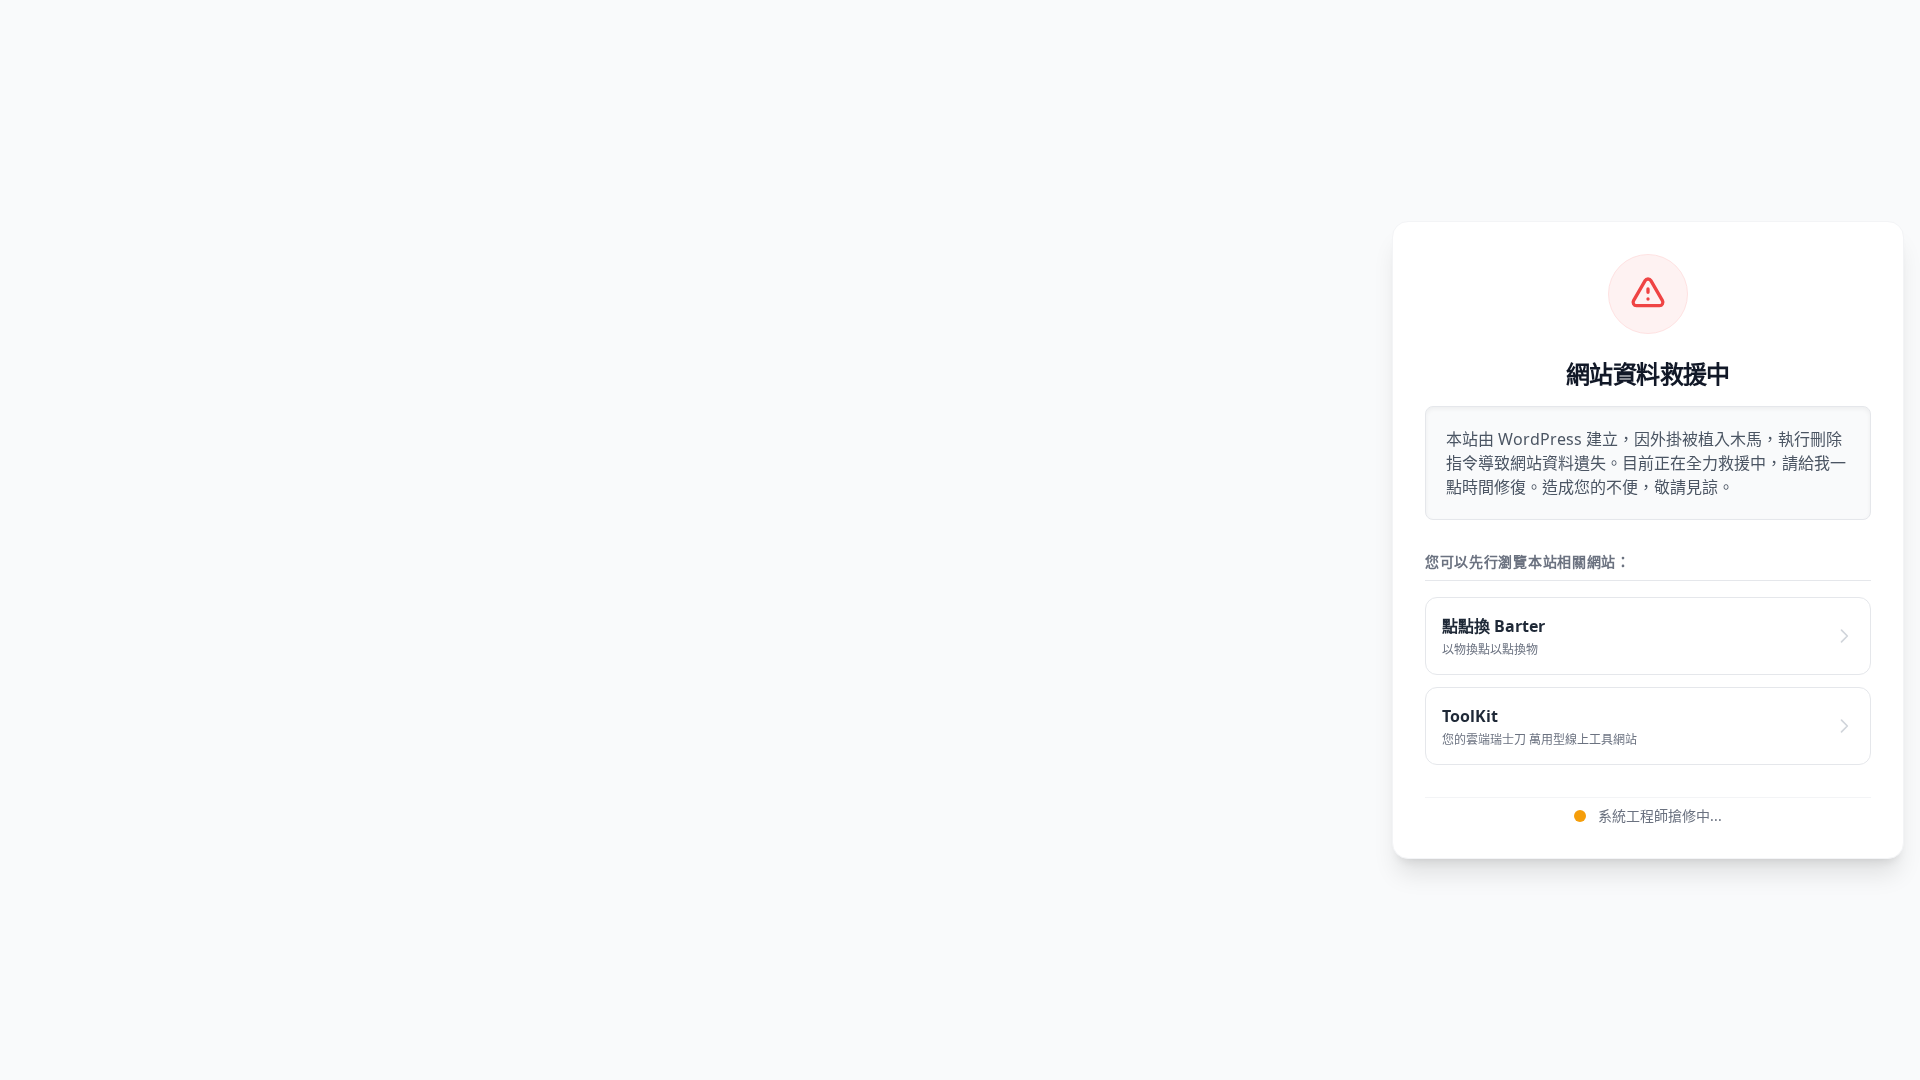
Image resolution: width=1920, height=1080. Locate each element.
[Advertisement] (704, 540)
